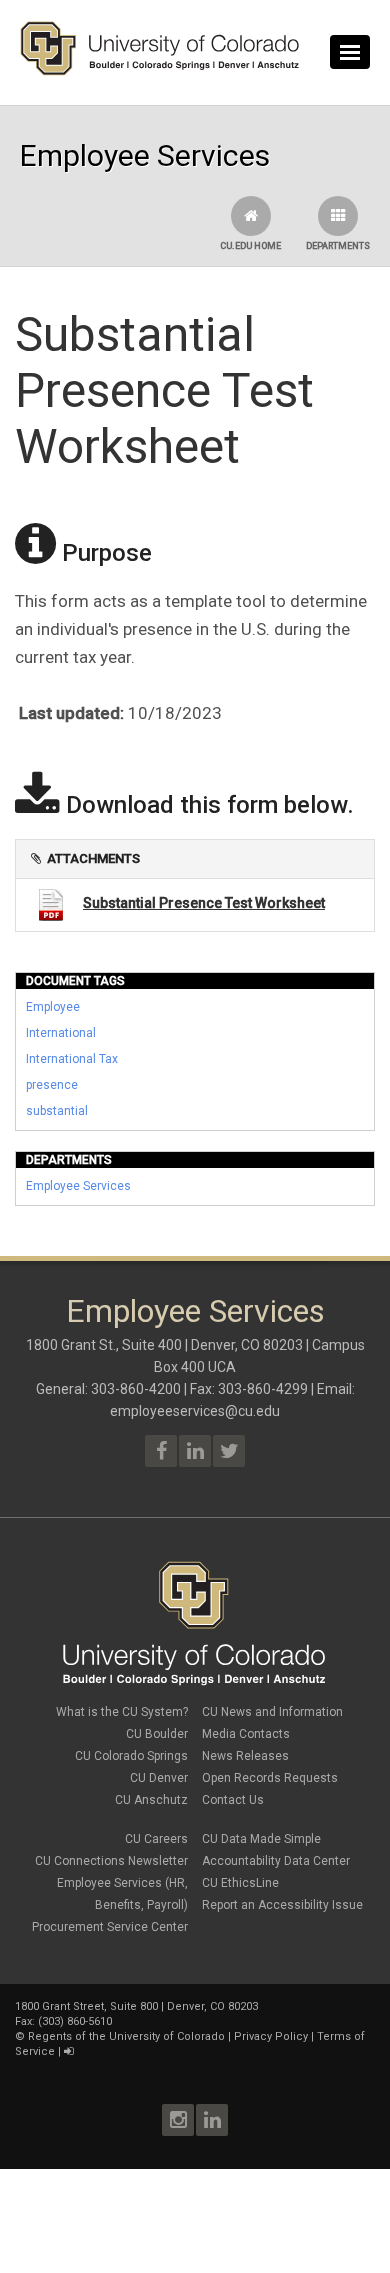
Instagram (178, 2120)
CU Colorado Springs (131, 1756)
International (61, 1033)
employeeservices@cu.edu (195, 1411)
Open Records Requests (270, 1778)
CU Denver (159, 1778)
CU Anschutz (151, 1800)
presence (52, 1085)
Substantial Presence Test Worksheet (204, 903)
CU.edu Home (250, 246)
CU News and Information (272, 1712)
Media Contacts (246, 1734)
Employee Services (78, 1186)
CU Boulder (157, 1734)
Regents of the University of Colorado (126, 2036)
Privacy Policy (271, 2036)
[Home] (160, 71)
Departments (338, 246)
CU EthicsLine (240, 1883)
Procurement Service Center (110, 1927)
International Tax (72, 1059)
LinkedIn (212, 2120)
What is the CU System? (122, 1712)
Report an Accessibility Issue (282, 1905)
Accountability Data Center (276, 1861)
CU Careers (156, 1839)
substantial (57, 1111)
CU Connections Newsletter (111, 1861)
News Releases (245, 1756)
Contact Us (233, 1800)
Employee (53, 1007)
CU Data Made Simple (261, 1839)
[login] (68, 2051)
